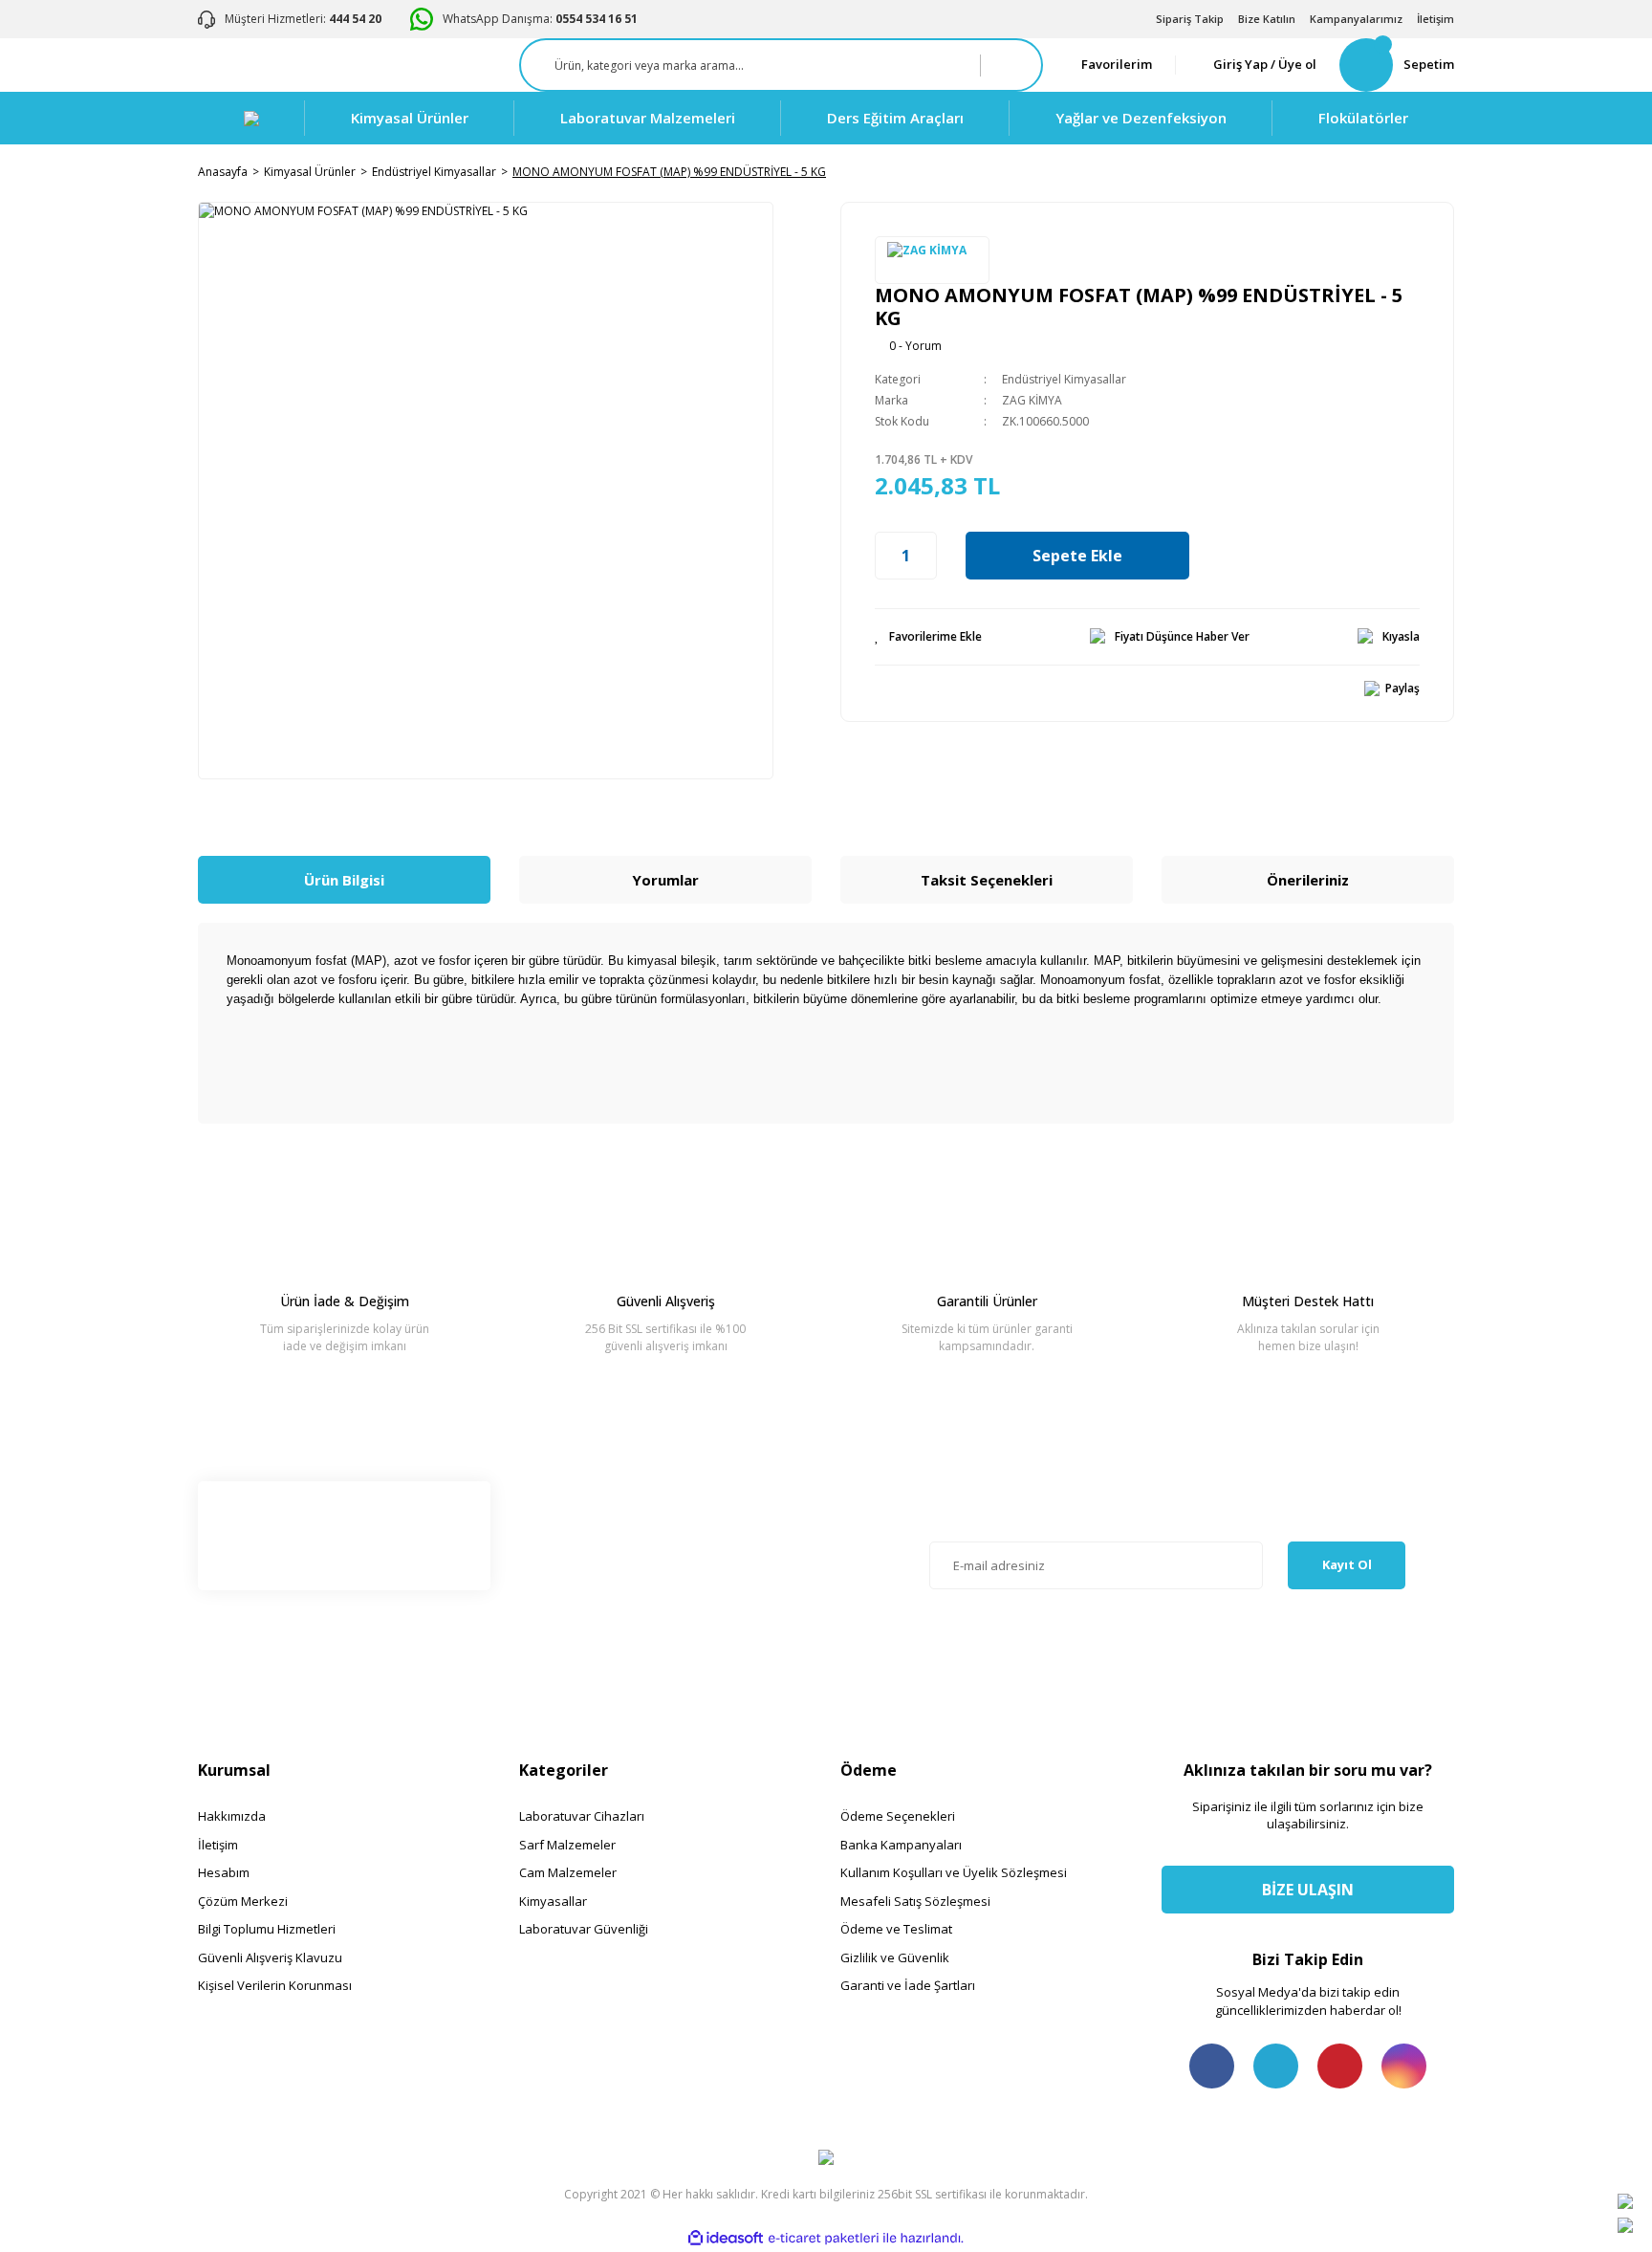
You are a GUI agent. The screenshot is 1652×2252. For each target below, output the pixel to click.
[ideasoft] (726, 2239)
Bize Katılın (1267, 19)
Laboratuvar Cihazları (582, 1816)
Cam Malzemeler (568, 1872)
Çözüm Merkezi (243, 1901)
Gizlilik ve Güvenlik (895, 1957)
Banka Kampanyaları (901, 1845)
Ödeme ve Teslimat (896, 1929)
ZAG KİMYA (1032, 400)
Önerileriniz (1308, 880)
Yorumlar (665, 880)
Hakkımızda (232, 1816)
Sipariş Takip (1190, 19)
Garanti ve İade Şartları (908, 1985)
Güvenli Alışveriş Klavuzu (270, 1957)
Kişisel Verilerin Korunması (275, 1985)
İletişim (1435, 19)
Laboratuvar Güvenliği (584, 1929)
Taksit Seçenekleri (987, 880)
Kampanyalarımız (1356, 19)
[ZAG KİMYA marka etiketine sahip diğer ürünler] (932, 260)
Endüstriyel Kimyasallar (1064, 379)
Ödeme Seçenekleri (898, 1816)
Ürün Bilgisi (344, 880)
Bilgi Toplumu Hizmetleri (267, 1929)
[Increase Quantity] (926, 556)
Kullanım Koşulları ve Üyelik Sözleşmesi (954, 1872)
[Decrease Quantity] (885, 556)
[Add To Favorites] (928, 637)
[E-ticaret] (824, 2239)
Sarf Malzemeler (567, 1845)
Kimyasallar (553, 1901)
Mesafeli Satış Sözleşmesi (915, 1901)
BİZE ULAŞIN (1308, 1890)
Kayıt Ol (1347, 1564)
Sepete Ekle (1077, 556)
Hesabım (224, 1872)
